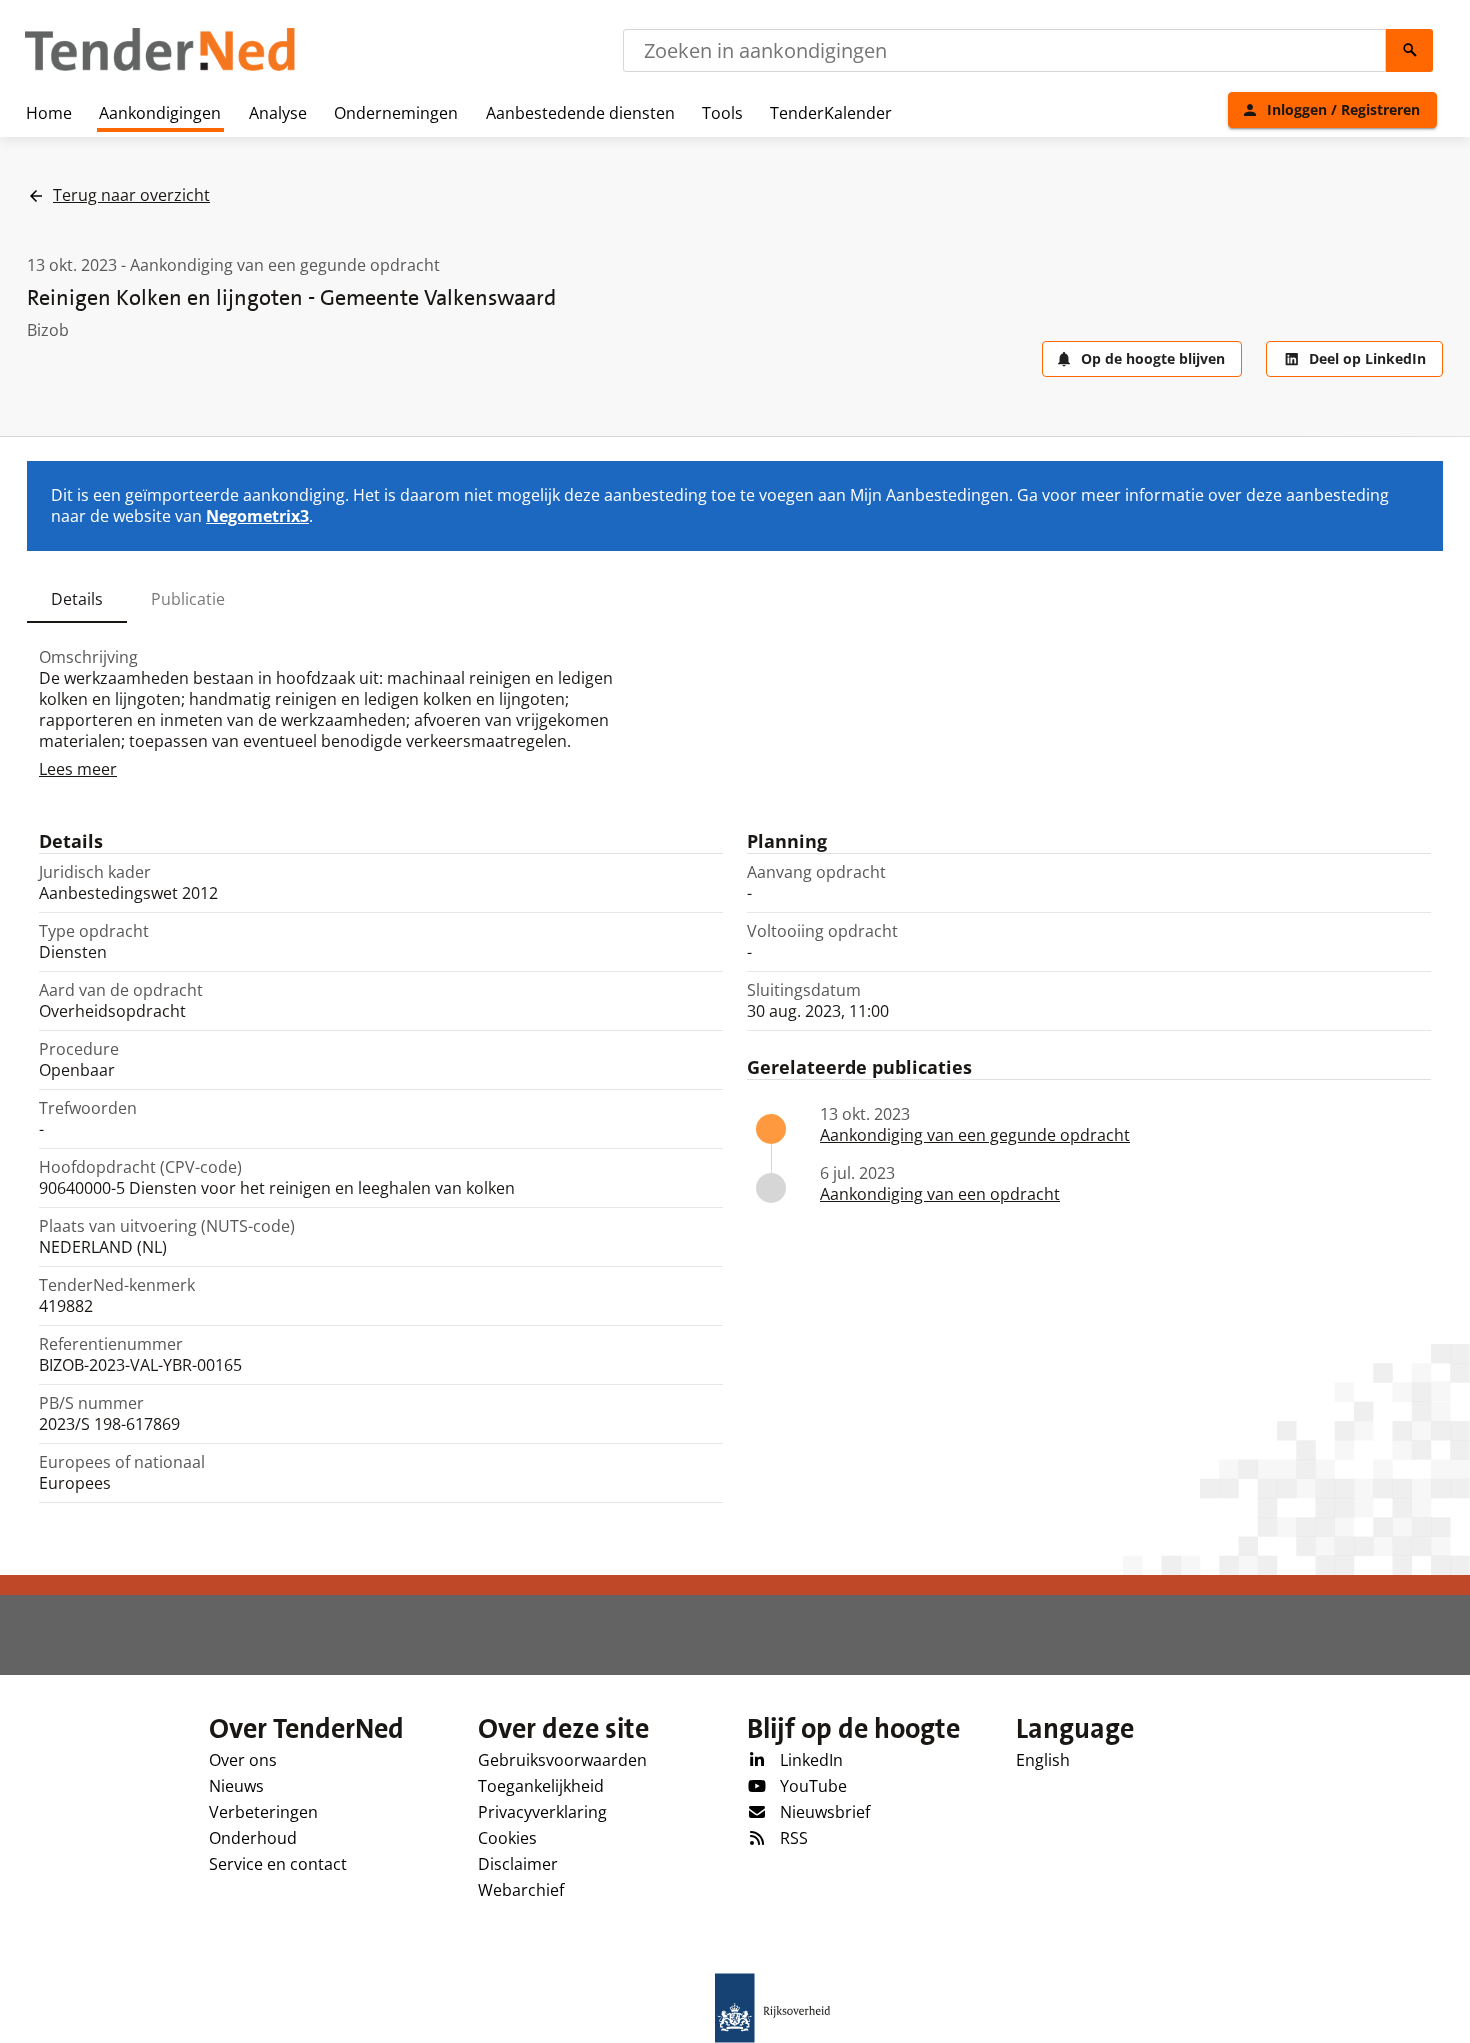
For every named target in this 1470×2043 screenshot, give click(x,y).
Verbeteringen (263, 1812)
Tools (722, 113)
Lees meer (78, 769)
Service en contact (278, 1864)
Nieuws (236, 1786)
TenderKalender (831, 113)
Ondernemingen (396, 113)
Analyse (278, 113)
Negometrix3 (257, 516)
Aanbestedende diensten (580, 113)
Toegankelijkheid (541, 1786)
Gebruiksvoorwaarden (562, 1760)
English (1043, 1760)
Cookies (507, 1838)
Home (49, 113)
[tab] (77, 599)
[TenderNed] (160, 68)
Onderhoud (253, 1838)
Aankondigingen (160, 113)
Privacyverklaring (542, 1812)
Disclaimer (518, 1864)
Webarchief (521, 1890)
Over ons (243, 1760)
